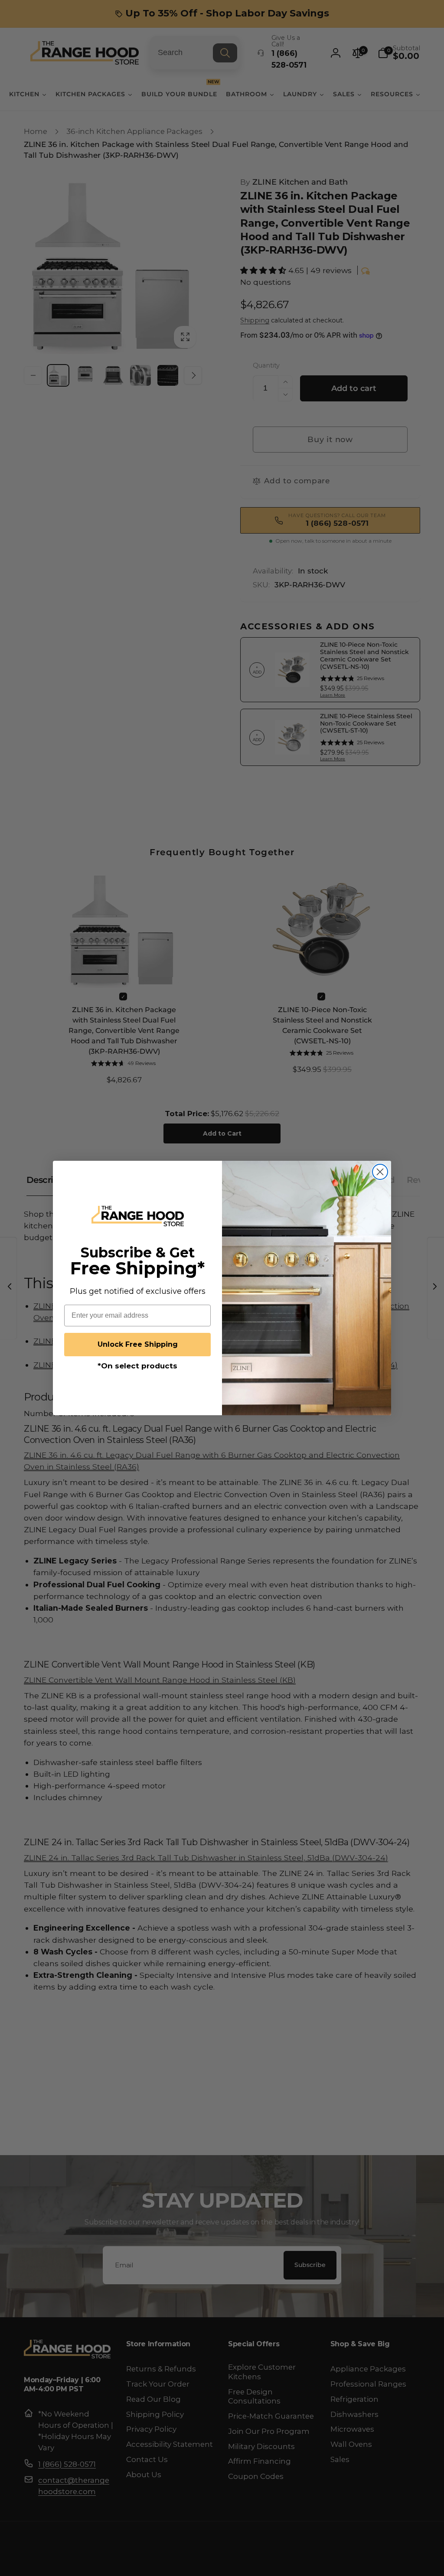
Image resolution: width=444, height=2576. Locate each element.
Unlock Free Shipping (138, 1344)
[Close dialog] (380, 1172)
